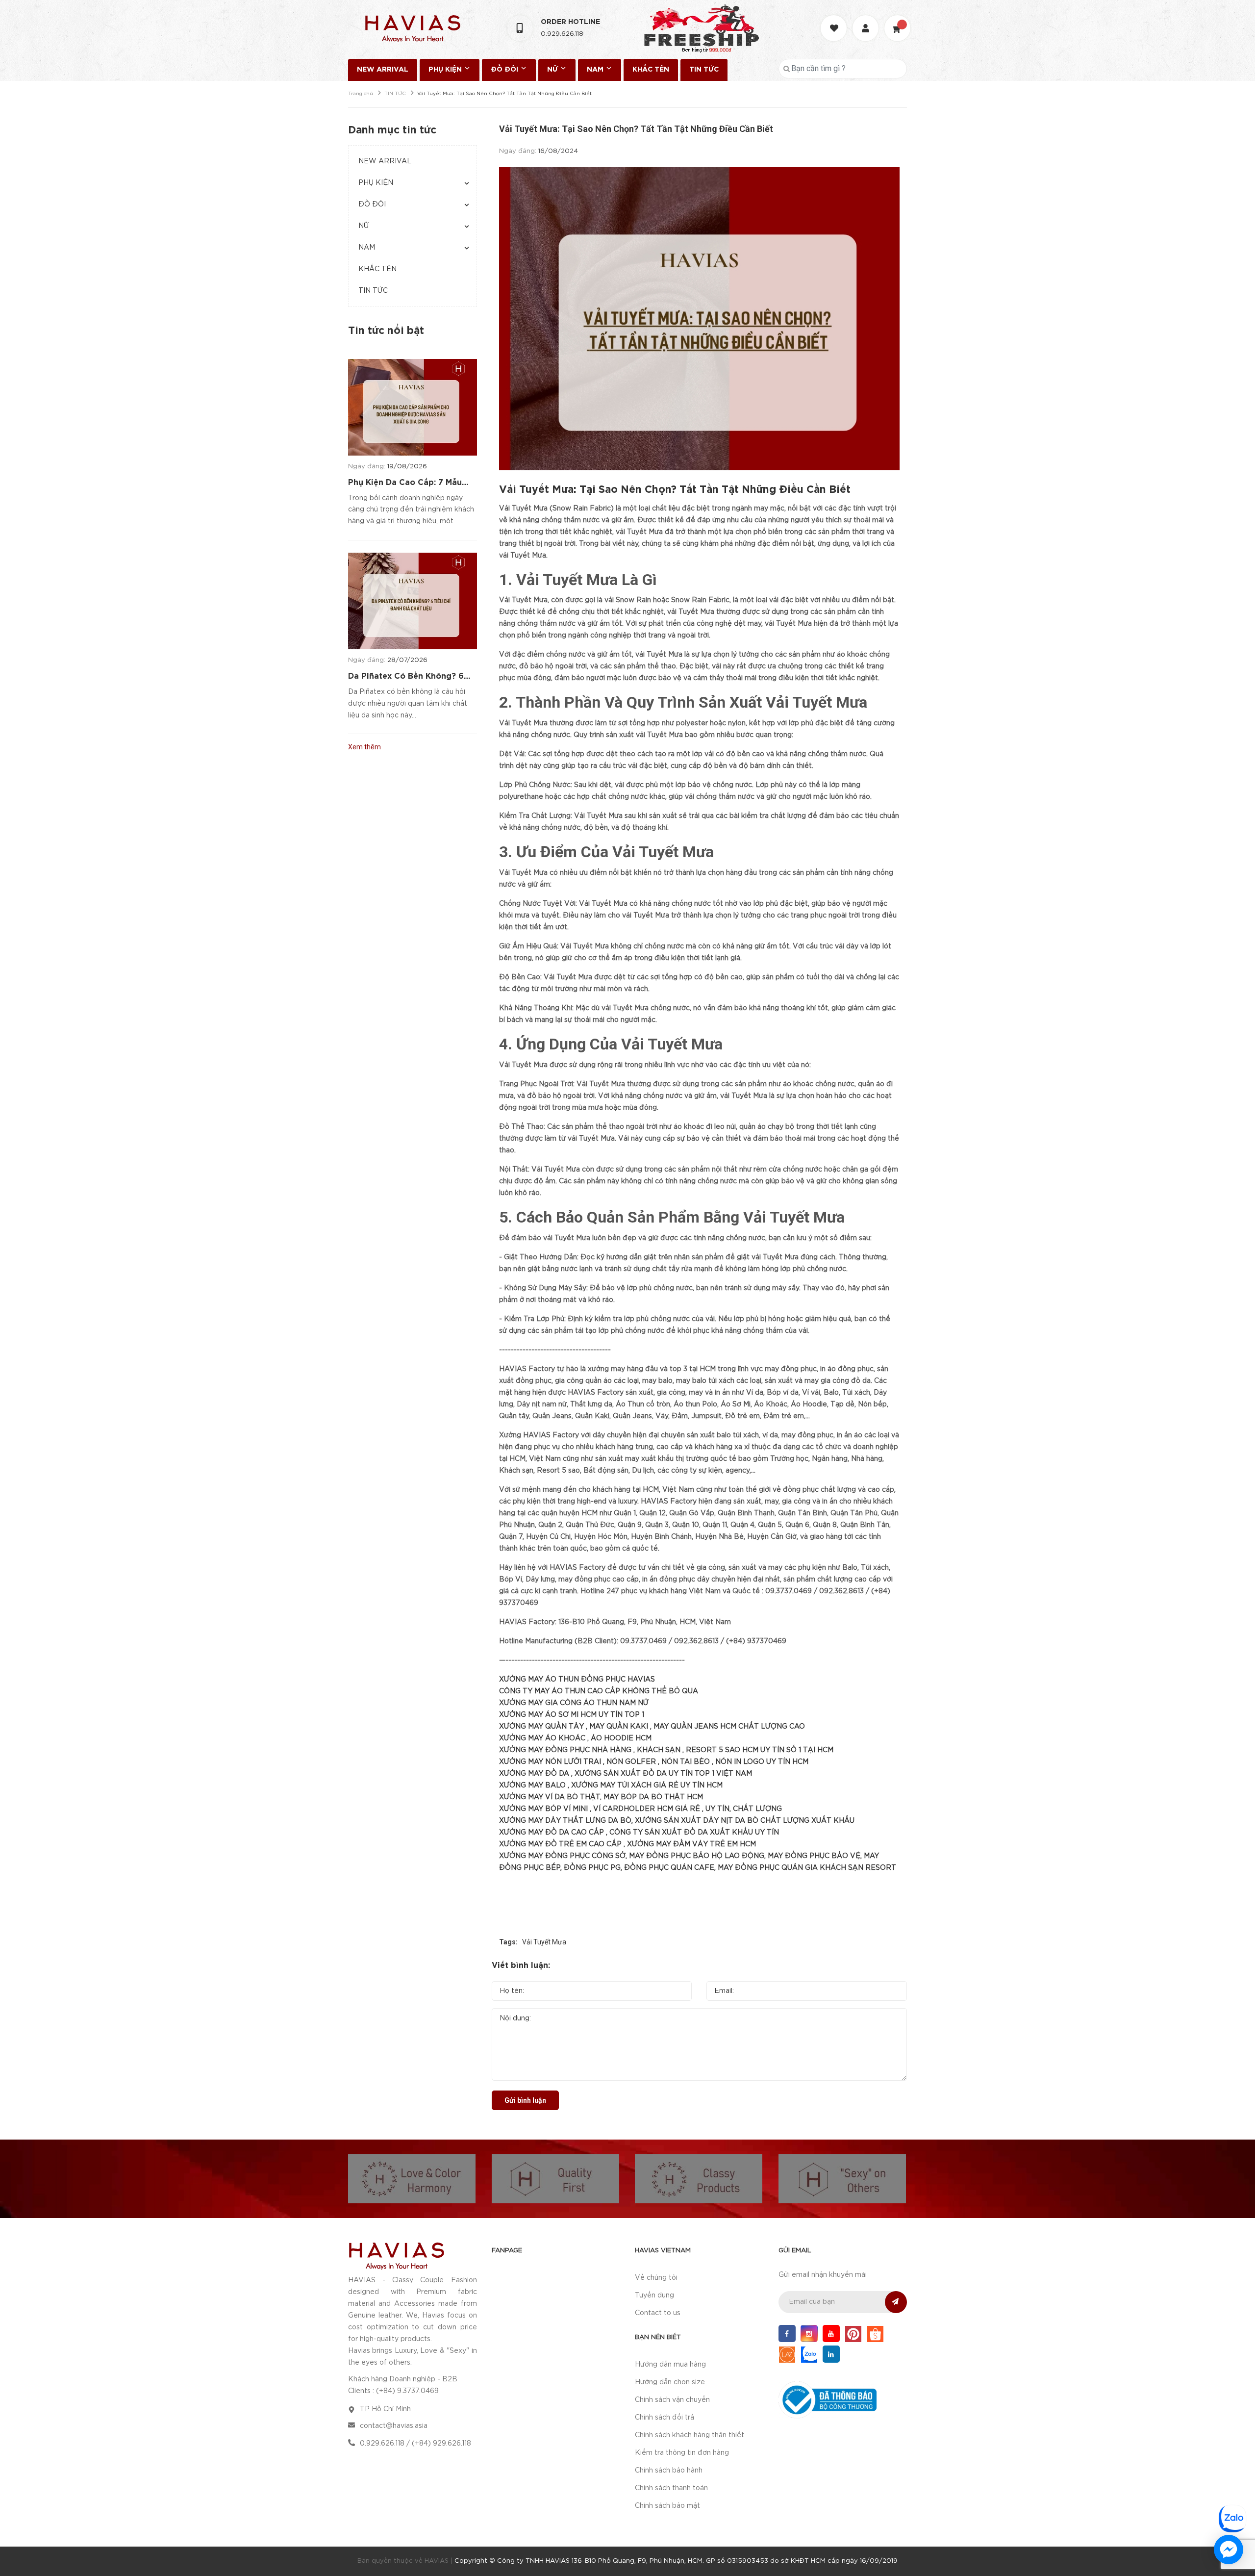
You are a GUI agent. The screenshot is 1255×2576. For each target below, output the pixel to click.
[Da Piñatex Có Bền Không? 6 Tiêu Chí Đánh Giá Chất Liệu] (413, 601)
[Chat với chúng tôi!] (1229, 2550)
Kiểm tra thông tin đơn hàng (682, 2453)
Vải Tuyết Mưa (544, 1942)
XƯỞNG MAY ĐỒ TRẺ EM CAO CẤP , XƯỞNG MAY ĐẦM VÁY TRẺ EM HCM (627, 1844)
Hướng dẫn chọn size (670, 2382)
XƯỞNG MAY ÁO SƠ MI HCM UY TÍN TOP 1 (572, 1715)
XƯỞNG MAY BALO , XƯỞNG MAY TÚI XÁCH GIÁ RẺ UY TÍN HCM (611, 1785)
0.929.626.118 (562, 34)
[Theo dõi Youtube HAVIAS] (831, 2334)
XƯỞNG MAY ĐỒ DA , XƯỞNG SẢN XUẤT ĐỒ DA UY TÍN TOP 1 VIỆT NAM (626, 1774)
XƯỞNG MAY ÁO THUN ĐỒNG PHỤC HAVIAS (577, 1680)
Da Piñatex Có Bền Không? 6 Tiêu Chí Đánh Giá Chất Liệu (406, 677)
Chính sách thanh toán (671, 2488)
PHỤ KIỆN (446, 70)
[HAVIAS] (396, 2255)
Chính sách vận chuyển (672, 2400)
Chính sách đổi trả (665, 2418)
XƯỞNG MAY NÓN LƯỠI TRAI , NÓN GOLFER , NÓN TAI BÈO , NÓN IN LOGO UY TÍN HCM (654, 1762)
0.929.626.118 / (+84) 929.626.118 (415, 2444)
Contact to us (658, 2313)
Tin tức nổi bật (386, 331)
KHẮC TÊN (651, 70)
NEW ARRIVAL (383, 70)
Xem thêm (364, 747)
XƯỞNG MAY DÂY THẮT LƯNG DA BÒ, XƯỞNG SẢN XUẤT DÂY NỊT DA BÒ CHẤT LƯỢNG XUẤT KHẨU (677, 1821)
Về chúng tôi (656, 2278)
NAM (596, 70)
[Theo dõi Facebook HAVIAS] (787, 2334)
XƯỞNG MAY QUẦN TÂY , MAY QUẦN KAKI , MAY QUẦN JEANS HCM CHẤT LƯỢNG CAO (652, 1727)
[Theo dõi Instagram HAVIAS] (809, 2334)
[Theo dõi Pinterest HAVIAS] (853, 2334)
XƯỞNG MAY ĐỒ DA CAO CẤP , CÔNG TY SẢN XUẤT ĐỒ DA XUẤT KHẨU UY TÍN (639, 1833)
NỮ (553, 70)
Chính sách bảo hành (669, 2471)
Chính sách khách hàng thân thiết (690, 2435)
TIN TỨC (704, 70)
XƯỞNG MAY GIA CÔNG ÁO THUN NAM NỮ (574, 1703)
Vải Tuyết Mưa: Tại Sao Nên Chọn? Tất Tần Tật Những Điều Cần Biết (675, 490)
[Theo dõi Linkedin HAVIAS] (831, 2354)
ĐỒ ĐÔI (505, 70)
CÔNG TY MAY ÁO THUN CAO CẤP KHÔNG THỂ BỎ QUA (599, 1691)
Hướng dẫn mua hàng (670, 2365)
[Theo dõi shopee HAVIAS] (875, 2334)
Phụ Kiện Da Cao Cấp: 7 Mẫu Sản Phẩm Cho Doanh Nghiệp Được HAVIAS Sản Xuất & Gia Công (407, 484)
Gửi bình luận (525, 2100)
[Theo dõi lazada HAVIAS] (787, 2354)
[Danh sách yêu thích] (835, 19)
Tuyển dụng (654, 2295)
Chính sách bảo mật (667, 2506)
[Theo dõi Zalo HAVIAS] (809, 2354)
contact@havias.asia (394, 2426)
